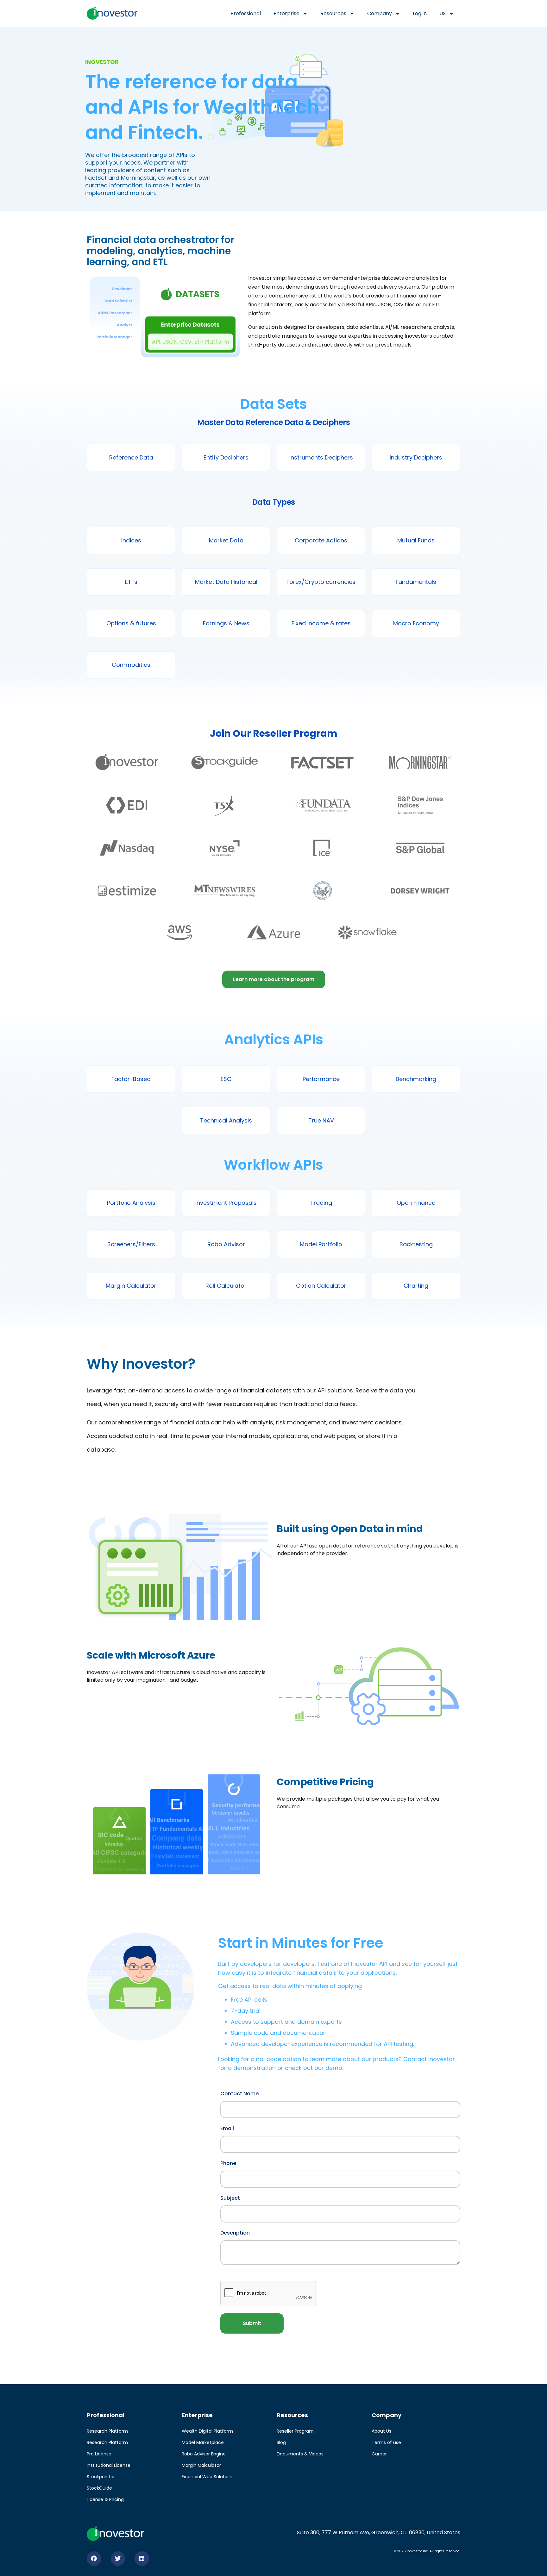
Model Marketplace (203, 2442)
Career (379, 2454)
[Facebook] (94, 2559)
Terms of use (386, 2442)
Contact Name (239, 2093)
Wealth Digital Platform (207, 2431)
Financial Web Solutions (208, 2477)
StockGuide (99, 2488)
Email (227, 2128)
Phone (228, 2163)
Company (380, 13)
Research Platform (107, 2431)
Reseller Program (295, 2431)
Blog (281, 2442)
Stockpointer (101, 2477)
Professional (246, 13)
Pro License (99, 2454)
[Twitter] (118, 2559)
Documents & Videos (300, 2454)
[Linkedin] (142, 2559)
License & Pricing (105, 2499)
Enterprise (286, 13)
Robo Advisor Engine (204, 2454)
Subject (230, 2198)
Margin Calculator (201, 2465)
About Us (381, 2431)
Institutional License (109, 2465)
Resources (333, 13)
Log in (420, 13)
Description (235, 2232)
